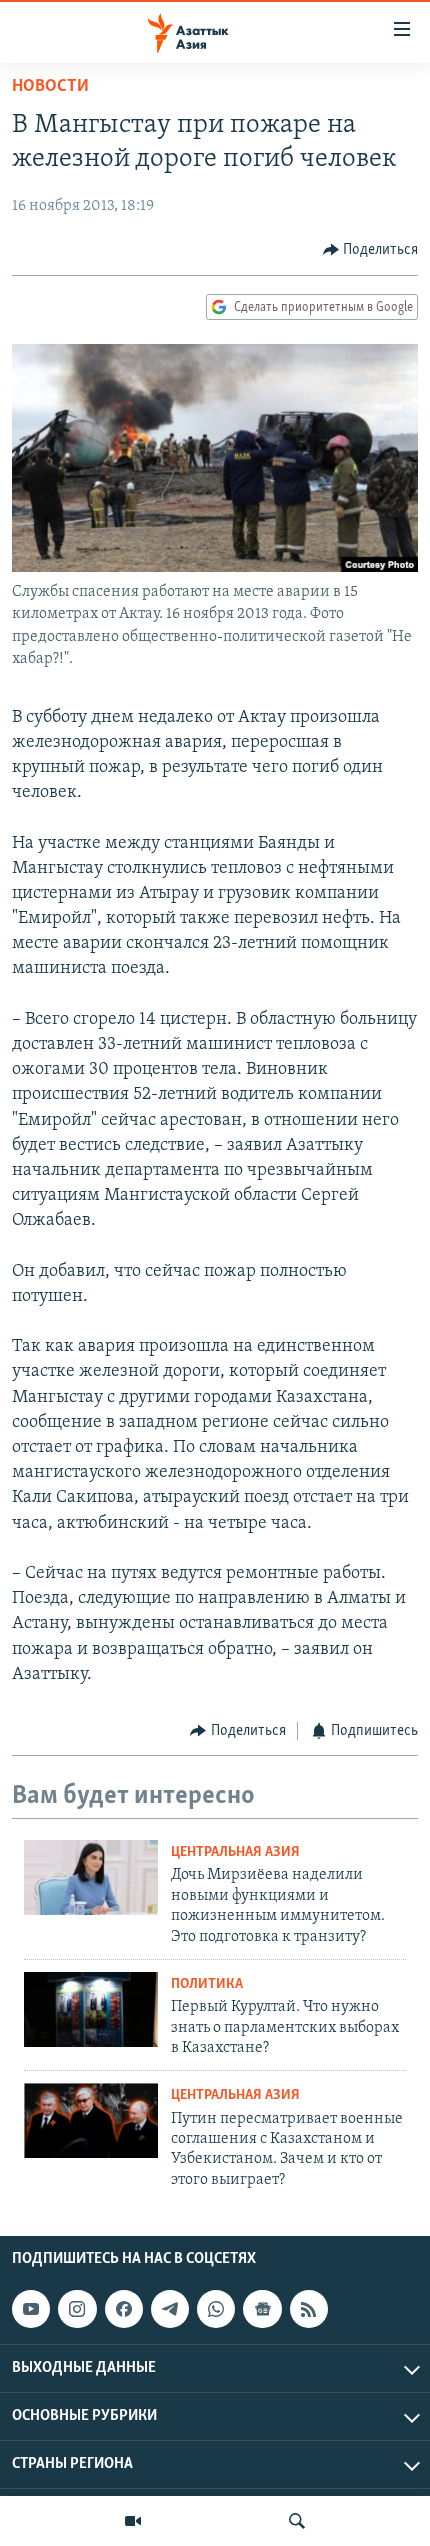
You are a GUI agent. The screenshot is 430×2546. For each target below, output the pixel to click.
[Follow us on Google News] (262, 2309)
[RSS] (309, 2309)
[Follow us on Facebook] (124, 2309)
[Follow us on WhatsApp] (216, 2309)
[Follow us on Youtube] (31, 2309)
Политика (207, 1984)
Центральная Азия (235, 1852)
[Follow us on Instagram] (77, 2309)
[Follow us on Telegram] (170, 2309)
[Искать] (297, 2521)
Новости (50, 87)
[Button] (371, 250)
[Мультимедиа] (133, 2521)
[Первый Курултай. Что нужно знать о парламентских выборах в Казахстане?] (91, 2009)
